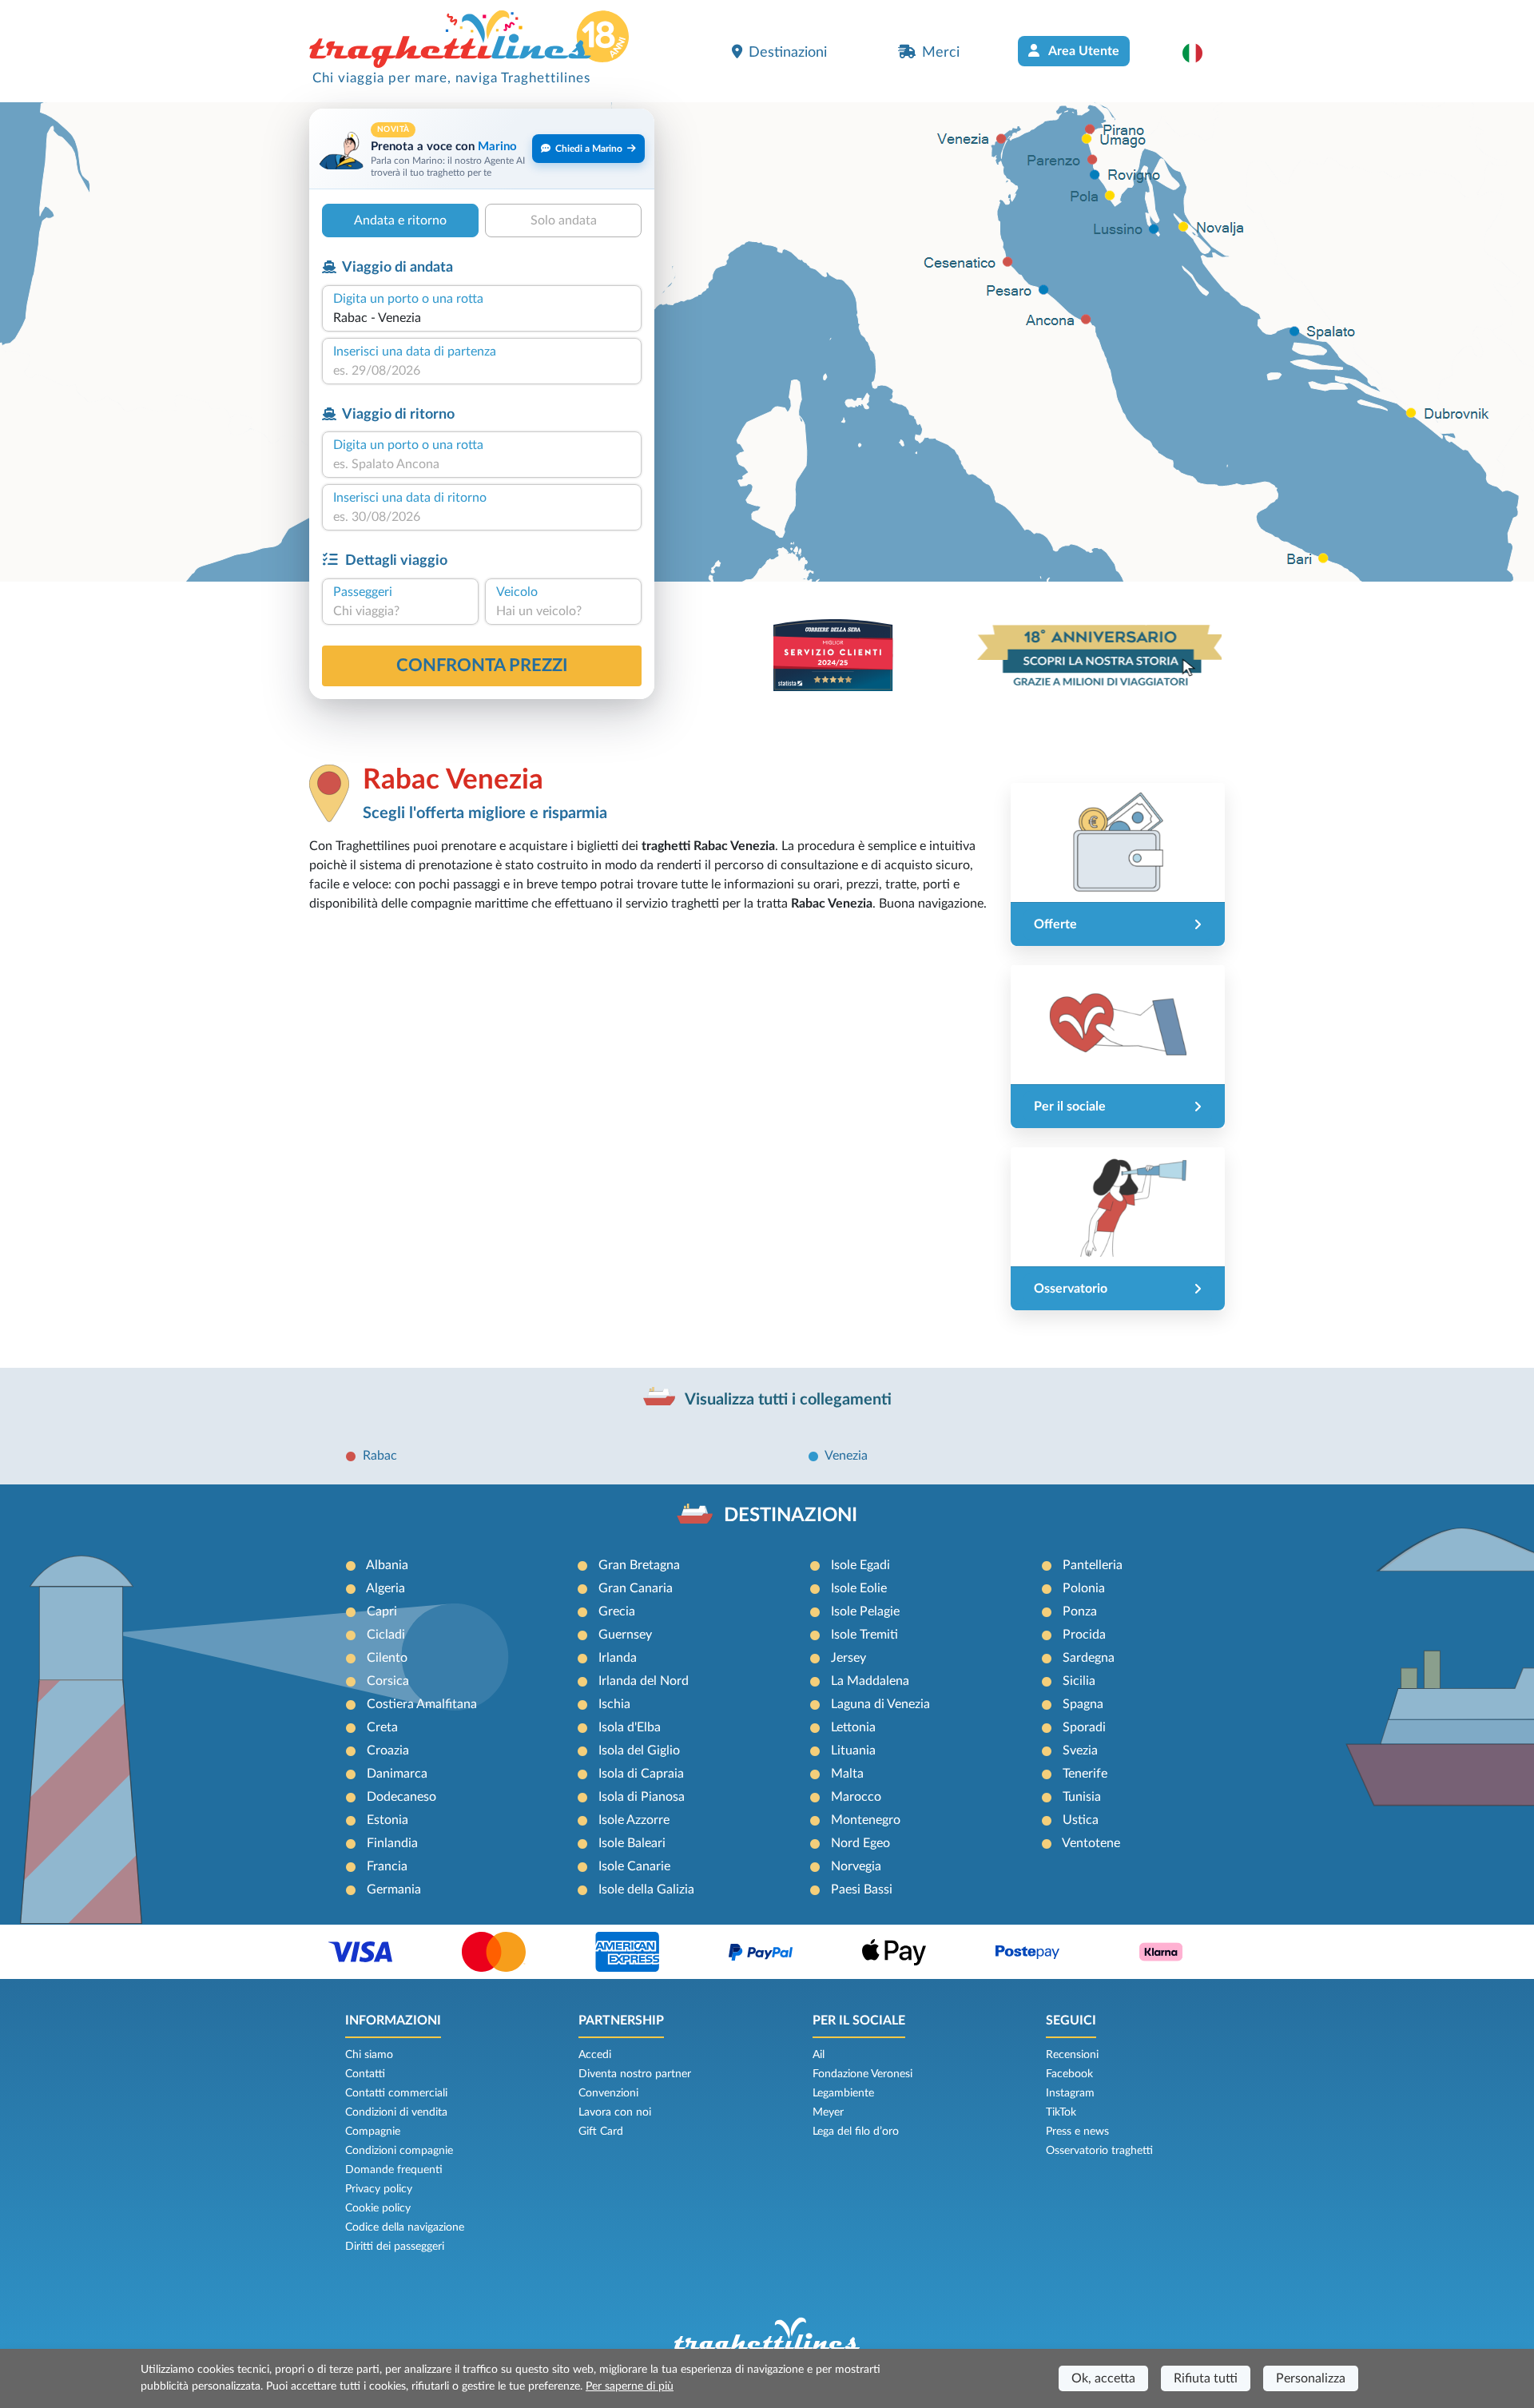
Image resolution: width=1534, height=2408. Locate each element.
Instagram (1070, 2093)
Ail (819, 2055)
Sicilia (1079, 1681)
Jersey (848, 1658)
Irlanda (618, 1658)
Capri (382, 1611)
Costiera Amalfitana (422, 1704)
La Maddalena (870, 1681)
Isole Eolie (859, 1588)
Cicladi (386, 1635)
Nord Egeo (860, 1843)
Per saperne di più (630, 2386)
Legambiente (843, 2093)
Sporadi (1084, 1727)
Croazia (388, 1750)
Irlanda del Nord (644, 1681)
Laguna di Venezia (880, 1704)
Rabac (380, 1456)
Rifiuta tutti (1206, 2378)
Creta (382, 1727)
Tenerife (1085, 1774)
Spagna (1083, 1704)
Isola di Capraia (641, 1774)
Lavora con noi (615, 2112)
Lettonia (853, 1727)
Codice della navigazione (405, 2227)
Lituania (853, 1750)
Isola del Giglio (639, 1750)
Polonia (1084, 1588)
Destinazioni (788, 52)
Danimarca (397, 1774)
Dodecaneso (401, 1797)
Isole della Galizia (646, 1889)
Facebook (1069, 2074)
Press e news (1077, 2132)
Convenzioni (608, 2093)
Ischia (614, 1704)
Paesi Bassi (862, 1889)
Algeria (385, 1588)
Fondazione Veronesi (862, 2074)
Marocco (856, 1797)
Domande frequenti (394, 2170)
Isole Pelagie (865, 1611)
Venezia (846, 1456)
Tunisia (1082, 1797)
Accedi (595, 2055)
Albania (387, 1565)
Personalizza (1311, 2378)
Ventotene (1091, 1843)
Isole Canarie (634, 1866)
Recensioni (1072, 2055)
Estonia (387, 1820)
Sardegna (1089, 1658)
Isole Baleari (632, 1843)
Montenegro (866, 1820)
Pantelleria (1093, 1565)
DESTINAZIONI (791, 1516)
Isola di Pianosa (642, 1797)
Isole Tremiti (864, 1635)
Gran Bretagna (639, 1565)
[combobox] (482, 318)
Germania (394, 1889)
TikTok (1061, 2112)
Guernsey (625, 1635)
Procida (1084, 1635)
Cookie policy (378, 2208)
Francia (387, 1866)
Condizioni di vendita (396, 2112)
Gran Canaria (636, 1588)
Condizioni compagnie (399, 2151)
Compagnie (373, 2132)
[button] (1200, 53)
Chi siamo (369, 2055)
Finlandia (392, 1843)
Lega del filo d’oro (856, 2132)
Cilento (387, 1658)
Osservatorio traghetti (1099, 2151)
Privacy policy (379, 2189)
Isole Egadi (860, 1565)
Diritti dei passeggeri (395, 2247)
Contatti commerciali (396, 2093)
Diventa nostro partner (635, 2074)
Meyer (828, 2112)
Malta (847, 1774)
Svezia (1080, 1750)
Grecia (617, 1611)
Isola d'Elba (630, 1727)
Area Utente (1083, 51)
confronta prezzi (482, 666)
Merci (941, 52)
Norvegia (856, 1866)
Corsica (388, 1681)
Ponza (1080, 1611)
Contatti (365, 2074)
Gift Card (601, 2132)
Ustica (1081, 1820)
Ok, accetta (1103, 2378)
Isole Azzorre (634, 1820)
